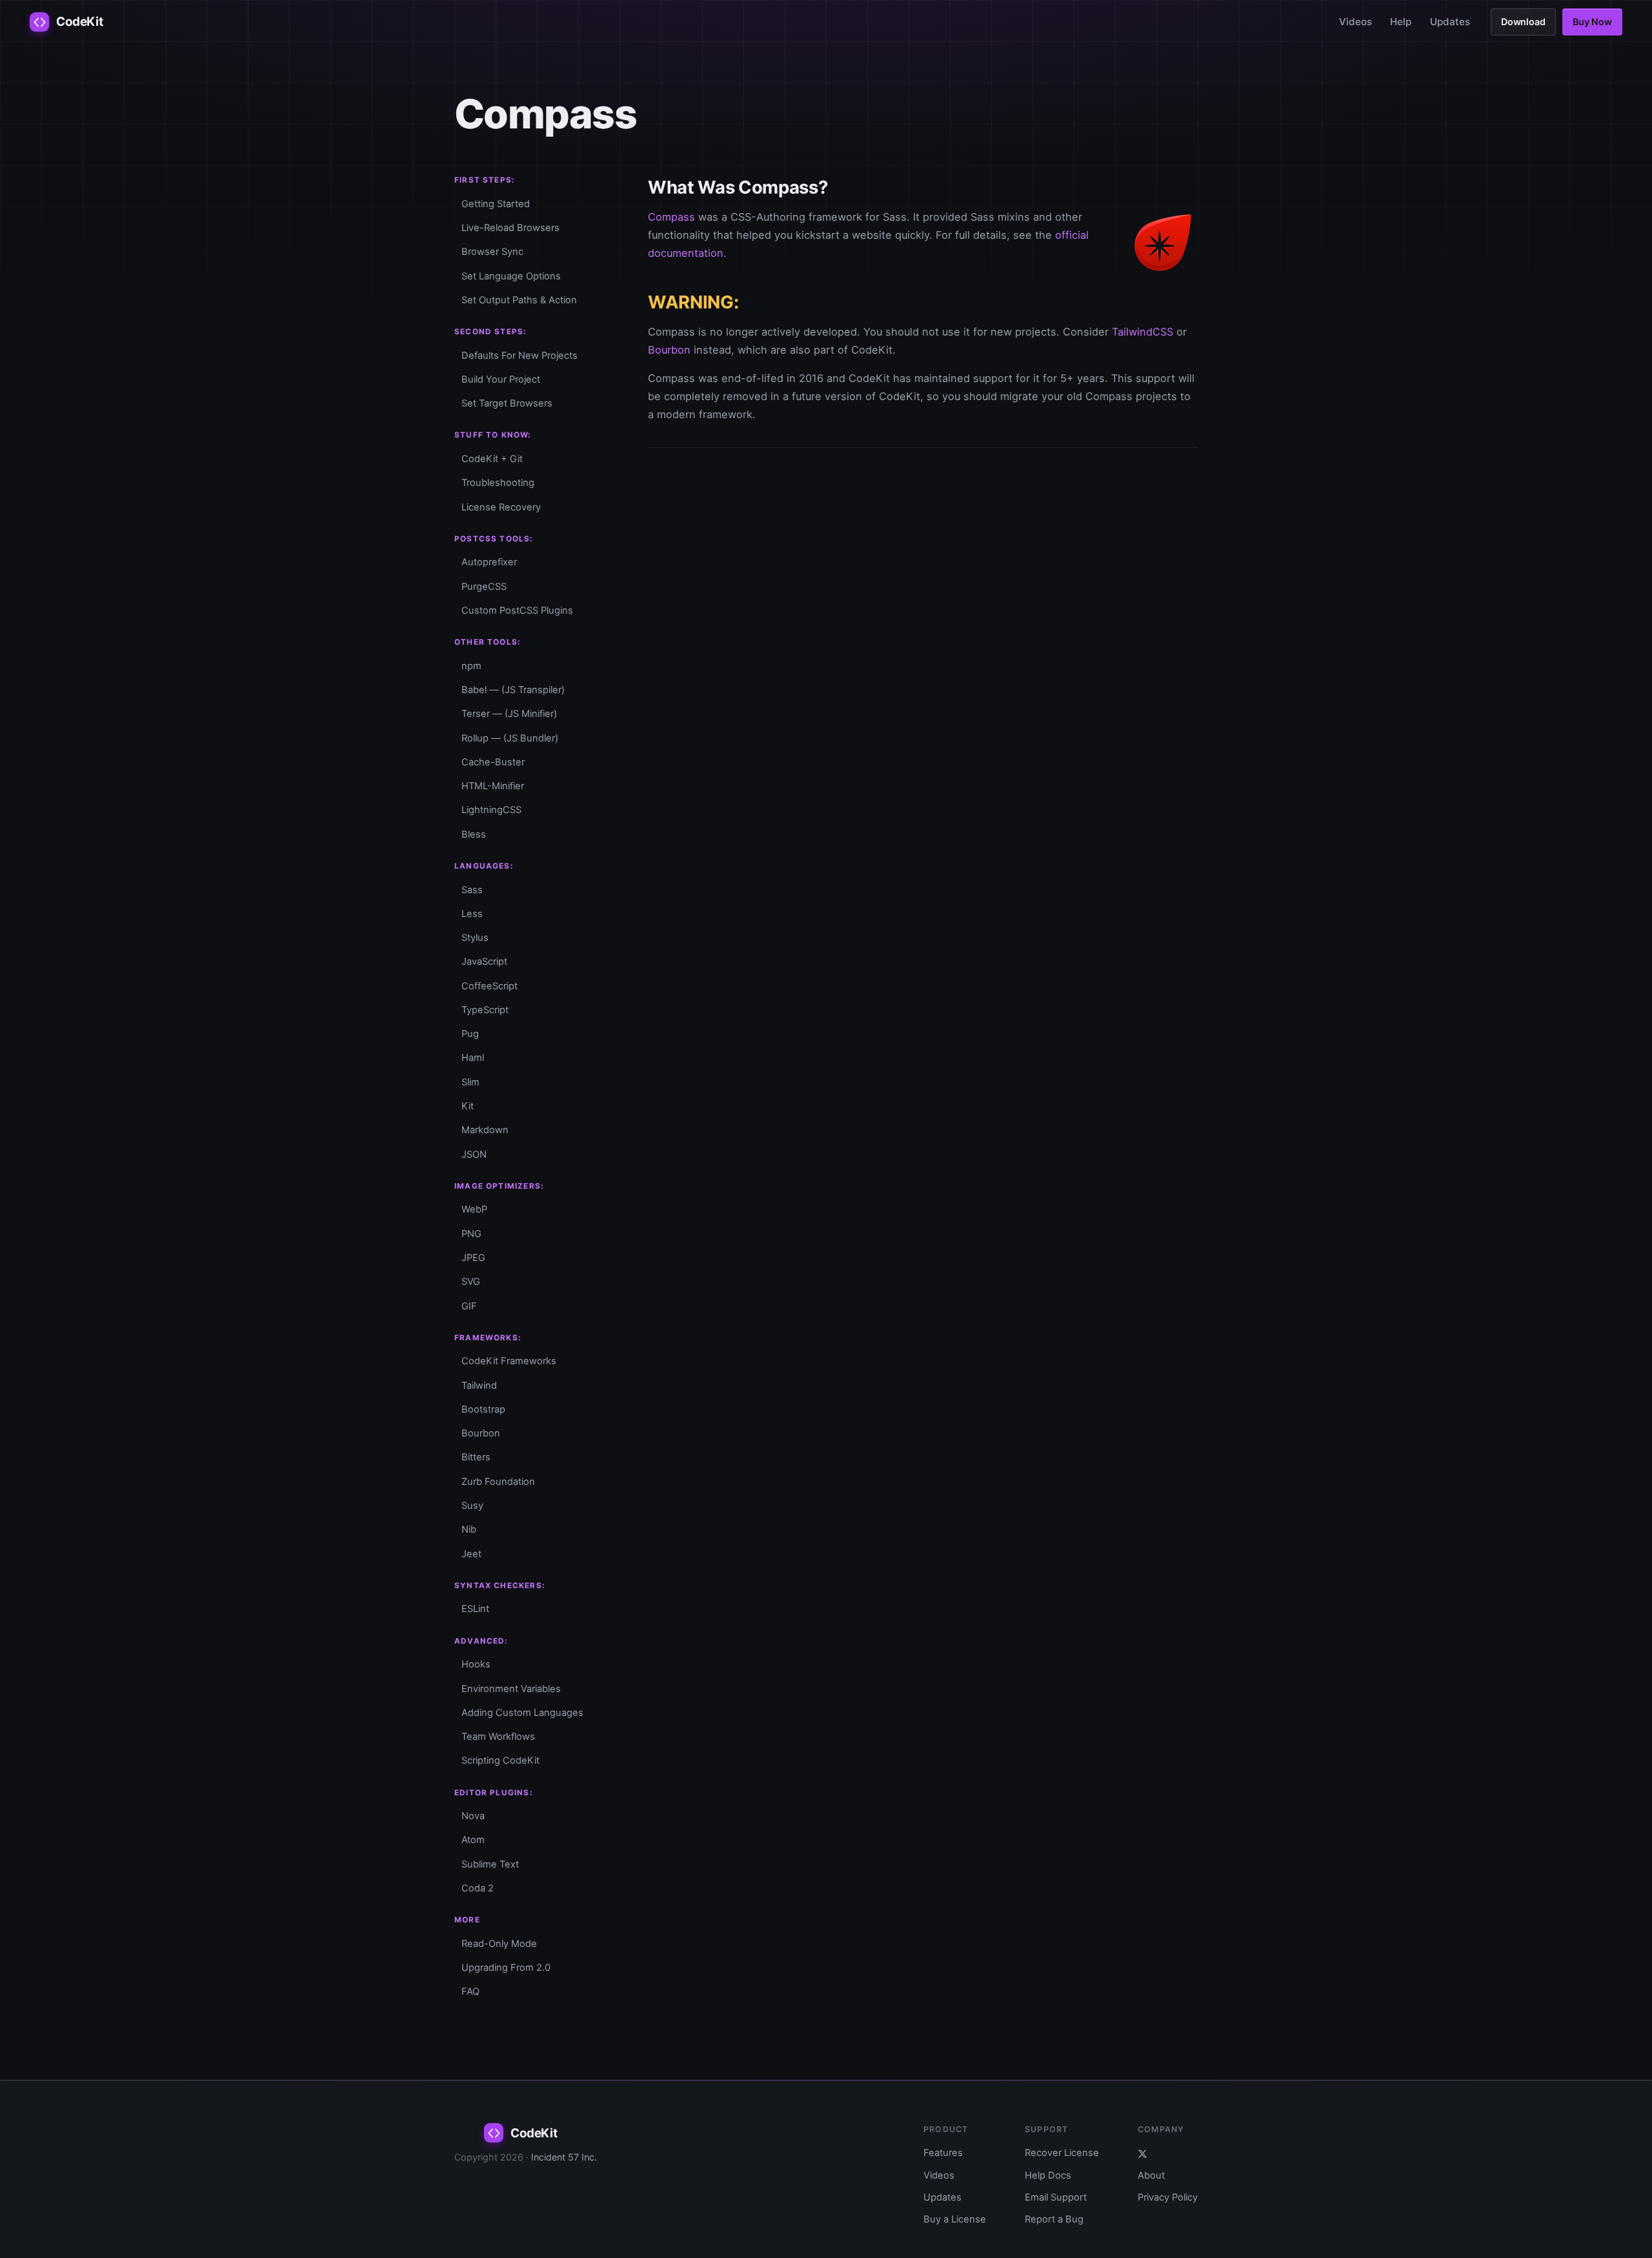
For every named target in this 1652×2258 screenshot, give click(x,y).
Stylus (475, 938)
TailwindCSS (1143, 332)
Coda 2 (478, 1888)
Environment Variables (511, 1689)
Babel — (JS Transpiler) (513, 690)
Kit (468, 1106)
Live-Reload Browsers (510, 228)
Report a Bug (1054, 2219)
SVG (471, 1282)
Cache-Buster (493, 762)
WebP (474, 1209)
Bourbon (481, 1433)
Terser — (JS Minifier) (509, 714)
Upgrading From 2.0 (506, 1968)
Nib (469, 1529)
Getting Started (496, 204)
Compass (671, 217)
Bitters (476, 1457)
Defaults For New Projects (519, 356)
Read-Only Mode (499, 1944)
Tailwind (479, 1386)
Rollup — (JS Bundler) (510, 738)
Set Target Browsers (507, 403)
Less (472, 914)
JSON (474, 1154)
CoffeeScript (489, 986)
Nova (473, 1816)
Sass (472, 890)
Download (1523, 22)
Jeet (471, 1554)
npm (471, 666)
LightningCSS (491, 810)
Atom (473, 1840)
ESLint (475, 1609)
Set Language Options (511, 276)
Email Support (1056, 2197)
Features (943, 2153)
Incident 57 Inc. (564, 2157)
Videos (1355, 22)
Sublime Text (490, 1864)
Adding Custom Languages (522, 1713)
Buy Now (1592, 22)
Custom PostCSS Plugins (517, 610)
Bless (474, 834)
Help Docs (1048, 2175)
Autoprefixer (489, 562)
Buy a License (955, 2219)
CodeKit (79, 22)
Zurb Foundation (498, 1482)
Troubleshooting (498, 483)
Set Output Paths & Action (519, 300)
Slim (470, 1082)
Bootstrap (483, 1409)
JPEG (473, 1258)
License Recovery (501, 507)
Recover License (1062, 2153)
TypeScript (485, 1010)
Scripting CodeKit (500, 1760)
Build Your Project (501, 379)
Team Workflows (498, 1737)
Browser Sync (492, 252)
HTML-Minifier (493, 786)
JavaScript (484, 962)
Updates (1450, 22)
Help (1401, 22)
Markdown (485, 1130)
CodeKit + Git (492, 459)
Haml (473, 1058)
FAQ (470, 1991)
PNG (471, 1234)
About (1151, 2175)
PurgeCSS (484, 587)
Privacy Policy (1168, 2197)
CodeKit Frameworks (509, 1361)
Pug (470, 1034)
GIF (469, 1306)
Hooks (476, 1664)
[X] (1168, 2153)
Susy (472, 1506)
